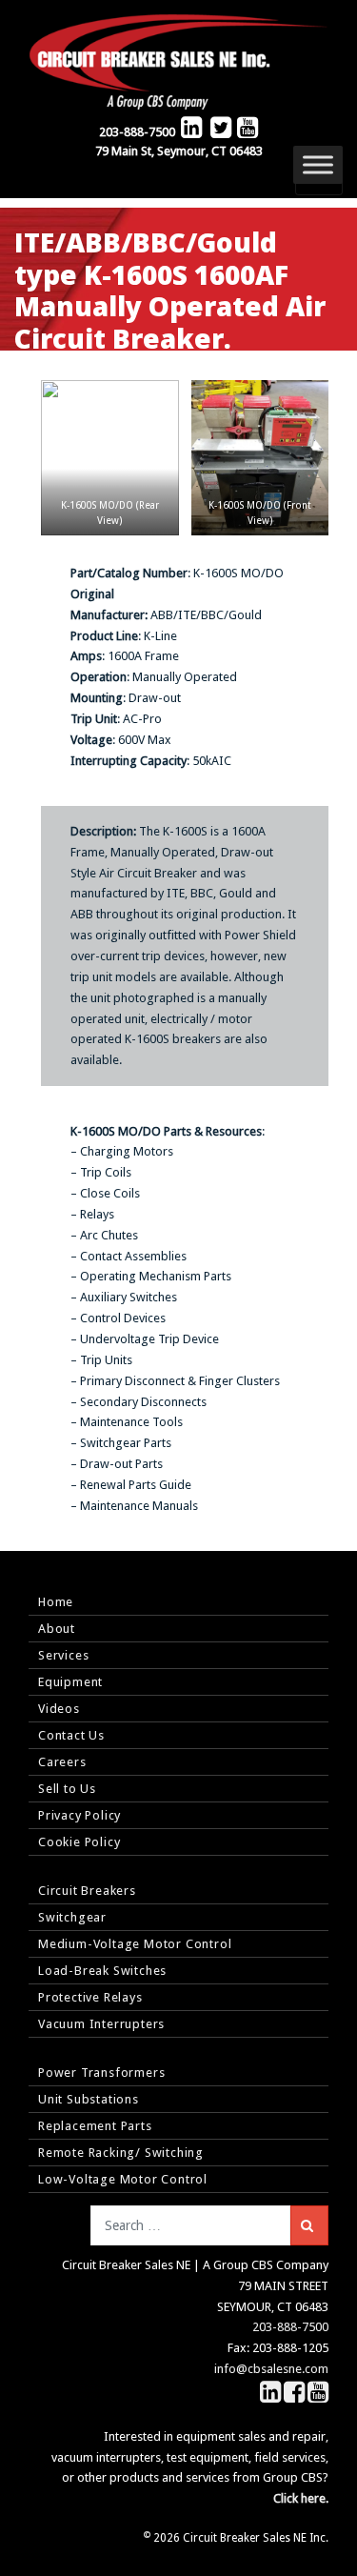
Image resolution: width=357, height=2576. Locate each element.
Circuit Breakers (87, 1891)
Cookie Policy (79, 1842)
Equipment (70, 1682)
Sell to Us (67, 1789)
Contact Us (71, 1735)
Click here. (301, 2498)
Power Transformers (101, 2073)
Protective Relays (90, 1997)
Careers (62, 1762)
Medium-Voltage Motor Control (135, 1944)
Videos (59, 1709)
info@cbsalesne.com (271, 2369)
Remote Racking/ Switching (121, 2153)
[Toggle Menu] (318, 164)
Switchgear (72, 1917)
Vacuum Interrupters (101, 2024)
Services (63, 1655)
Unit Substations (89, 2099)
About (57, 1629)
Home (56, 1602)
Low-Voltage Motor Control (123, 2179)
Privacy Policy (79, 1815)
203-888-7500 (137, 132)
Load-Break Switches (102, 1971)
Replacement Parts (95, 2126)
